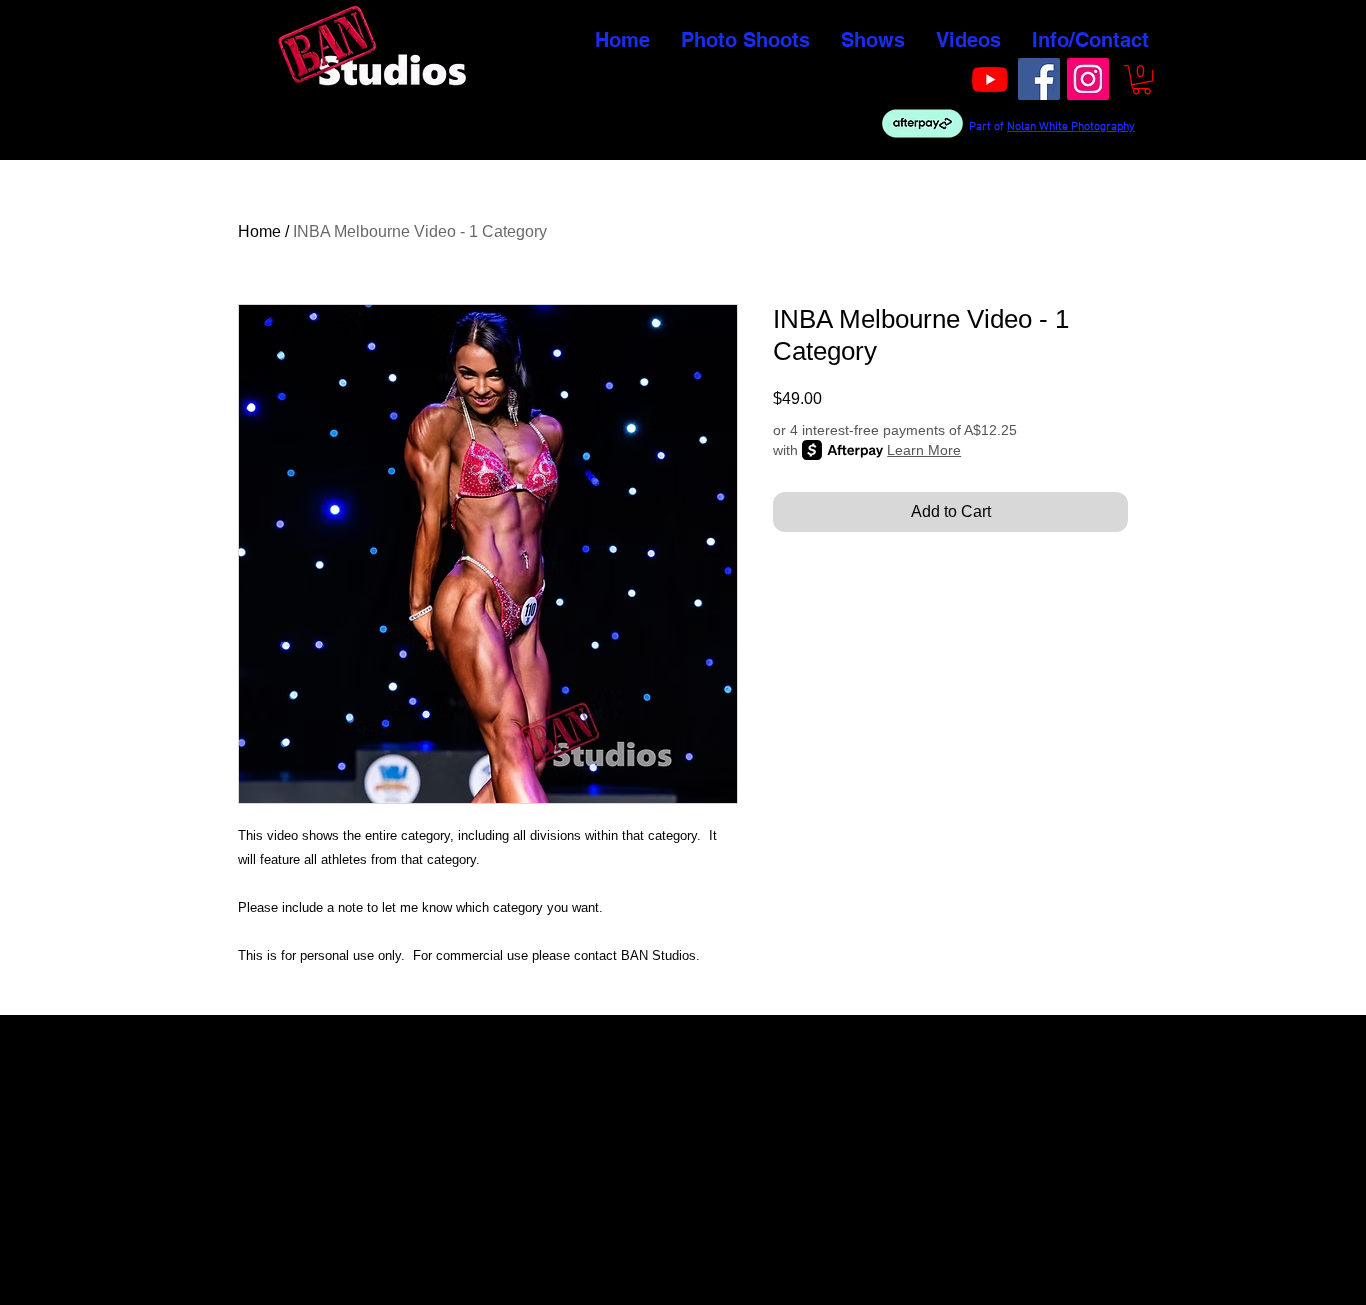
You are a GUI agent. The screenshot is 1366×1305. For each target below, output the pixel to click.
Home (259, 231)
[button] (1141, 79)
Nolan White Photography (1071, 127)
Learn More (924, 450)
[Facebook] (1039, 79)
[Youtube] (990, 79)
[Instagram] (1088, 79)
